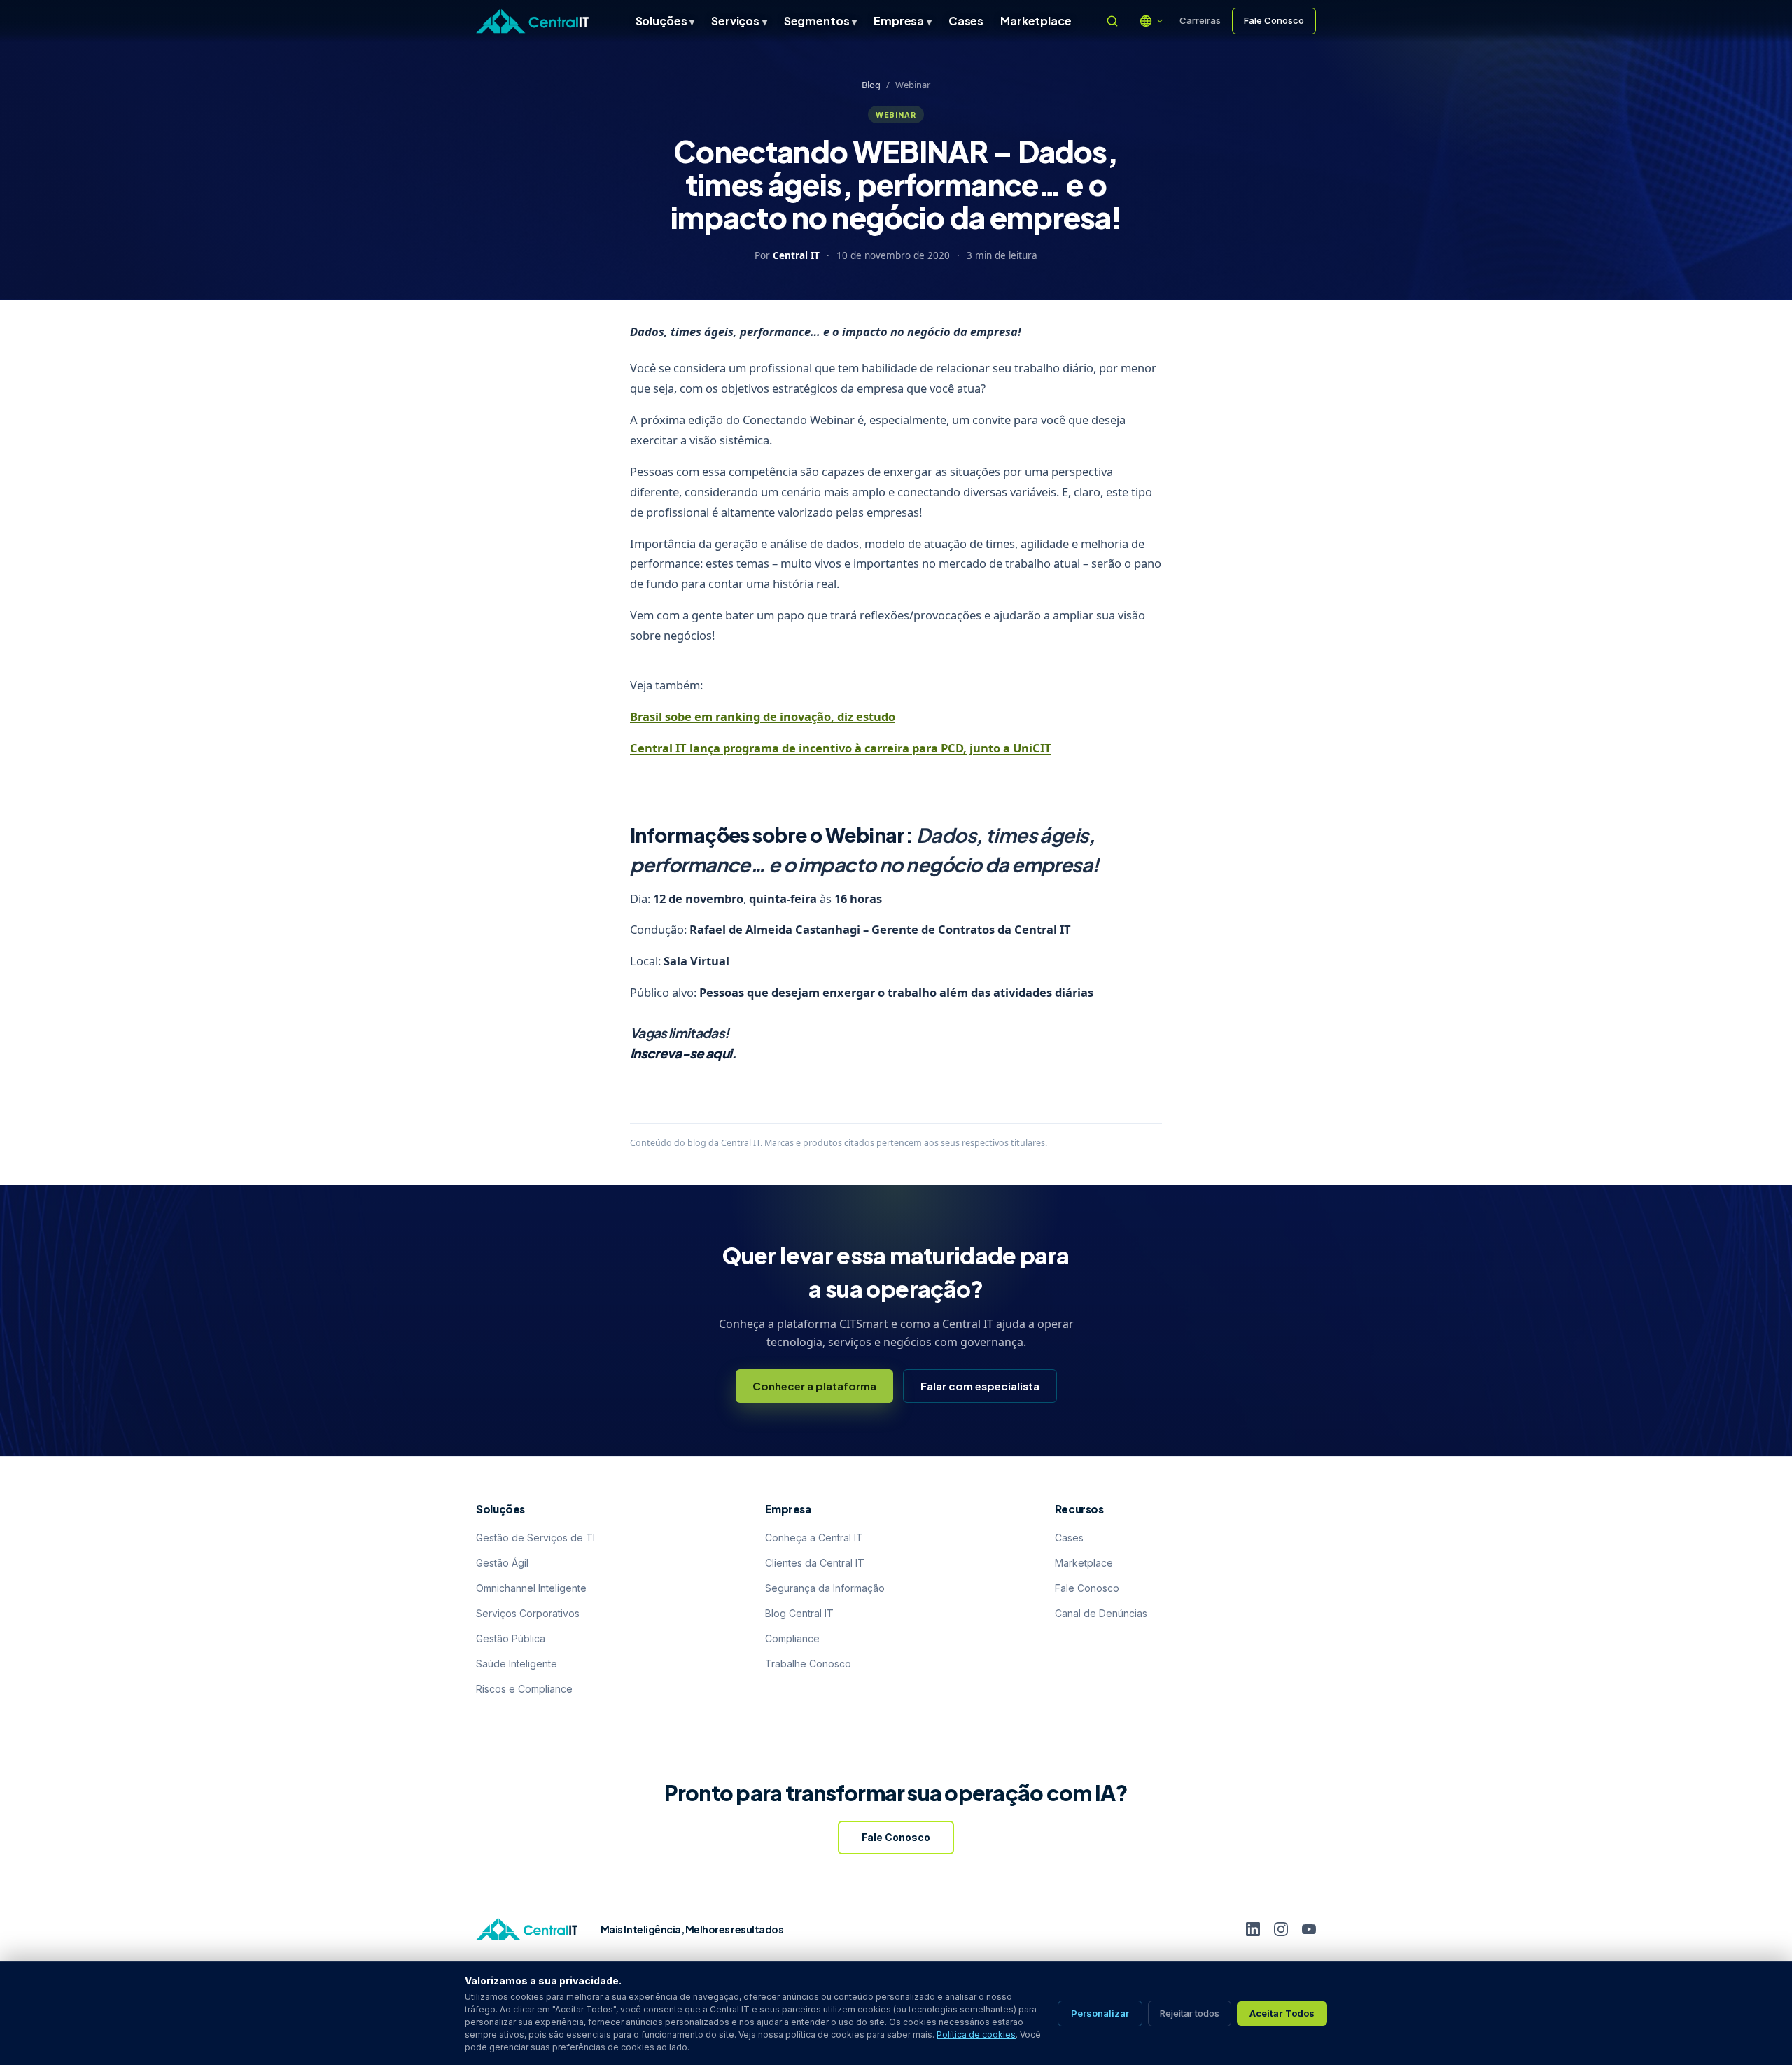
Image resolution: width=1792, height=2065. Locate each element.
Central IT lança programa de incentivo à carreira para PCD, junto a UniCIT (841, 748)
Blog (871, 85)
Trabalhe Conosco (808, 1664)
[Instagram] (1281, 1929)
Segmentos (820, 21)
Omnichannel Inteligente (531, 1588)
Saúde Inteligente (517, 1664)
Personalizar (1100, 2013)
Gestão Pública (511, 1638)
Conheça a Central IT (814, 1538)
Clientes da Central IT (815, 1563)
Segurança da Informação (825, 1588)
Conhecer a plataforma (814, 1386)
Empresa (903, 21)
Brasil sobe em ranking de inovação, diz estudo (763, 716)
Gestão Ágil (502, 1563)
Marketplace (1036, 21)
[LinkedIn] (1253, 1929)
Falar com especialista (980, 1386)
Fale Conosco (1274, 20)
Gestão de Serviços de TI (535, 1538)
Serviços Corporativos (528, 1613)
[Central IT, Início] (527, 1929)
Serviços (739, 21)
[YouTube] (1309, 1929)
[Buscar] (1112, 21)
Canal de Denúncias (1101, 1613)
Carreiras (1200, 20)
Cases (966, 21)
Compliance (792, 1638)
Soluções (665, 21)
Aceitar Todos (1282, 2013)
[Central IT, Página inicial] (532, 21)
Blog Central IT (799, 1613)
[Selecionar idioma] (1151, 21)
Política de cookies (976, 2035)
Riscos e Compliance (524, 1689)
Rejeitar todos (1190, 2013)
